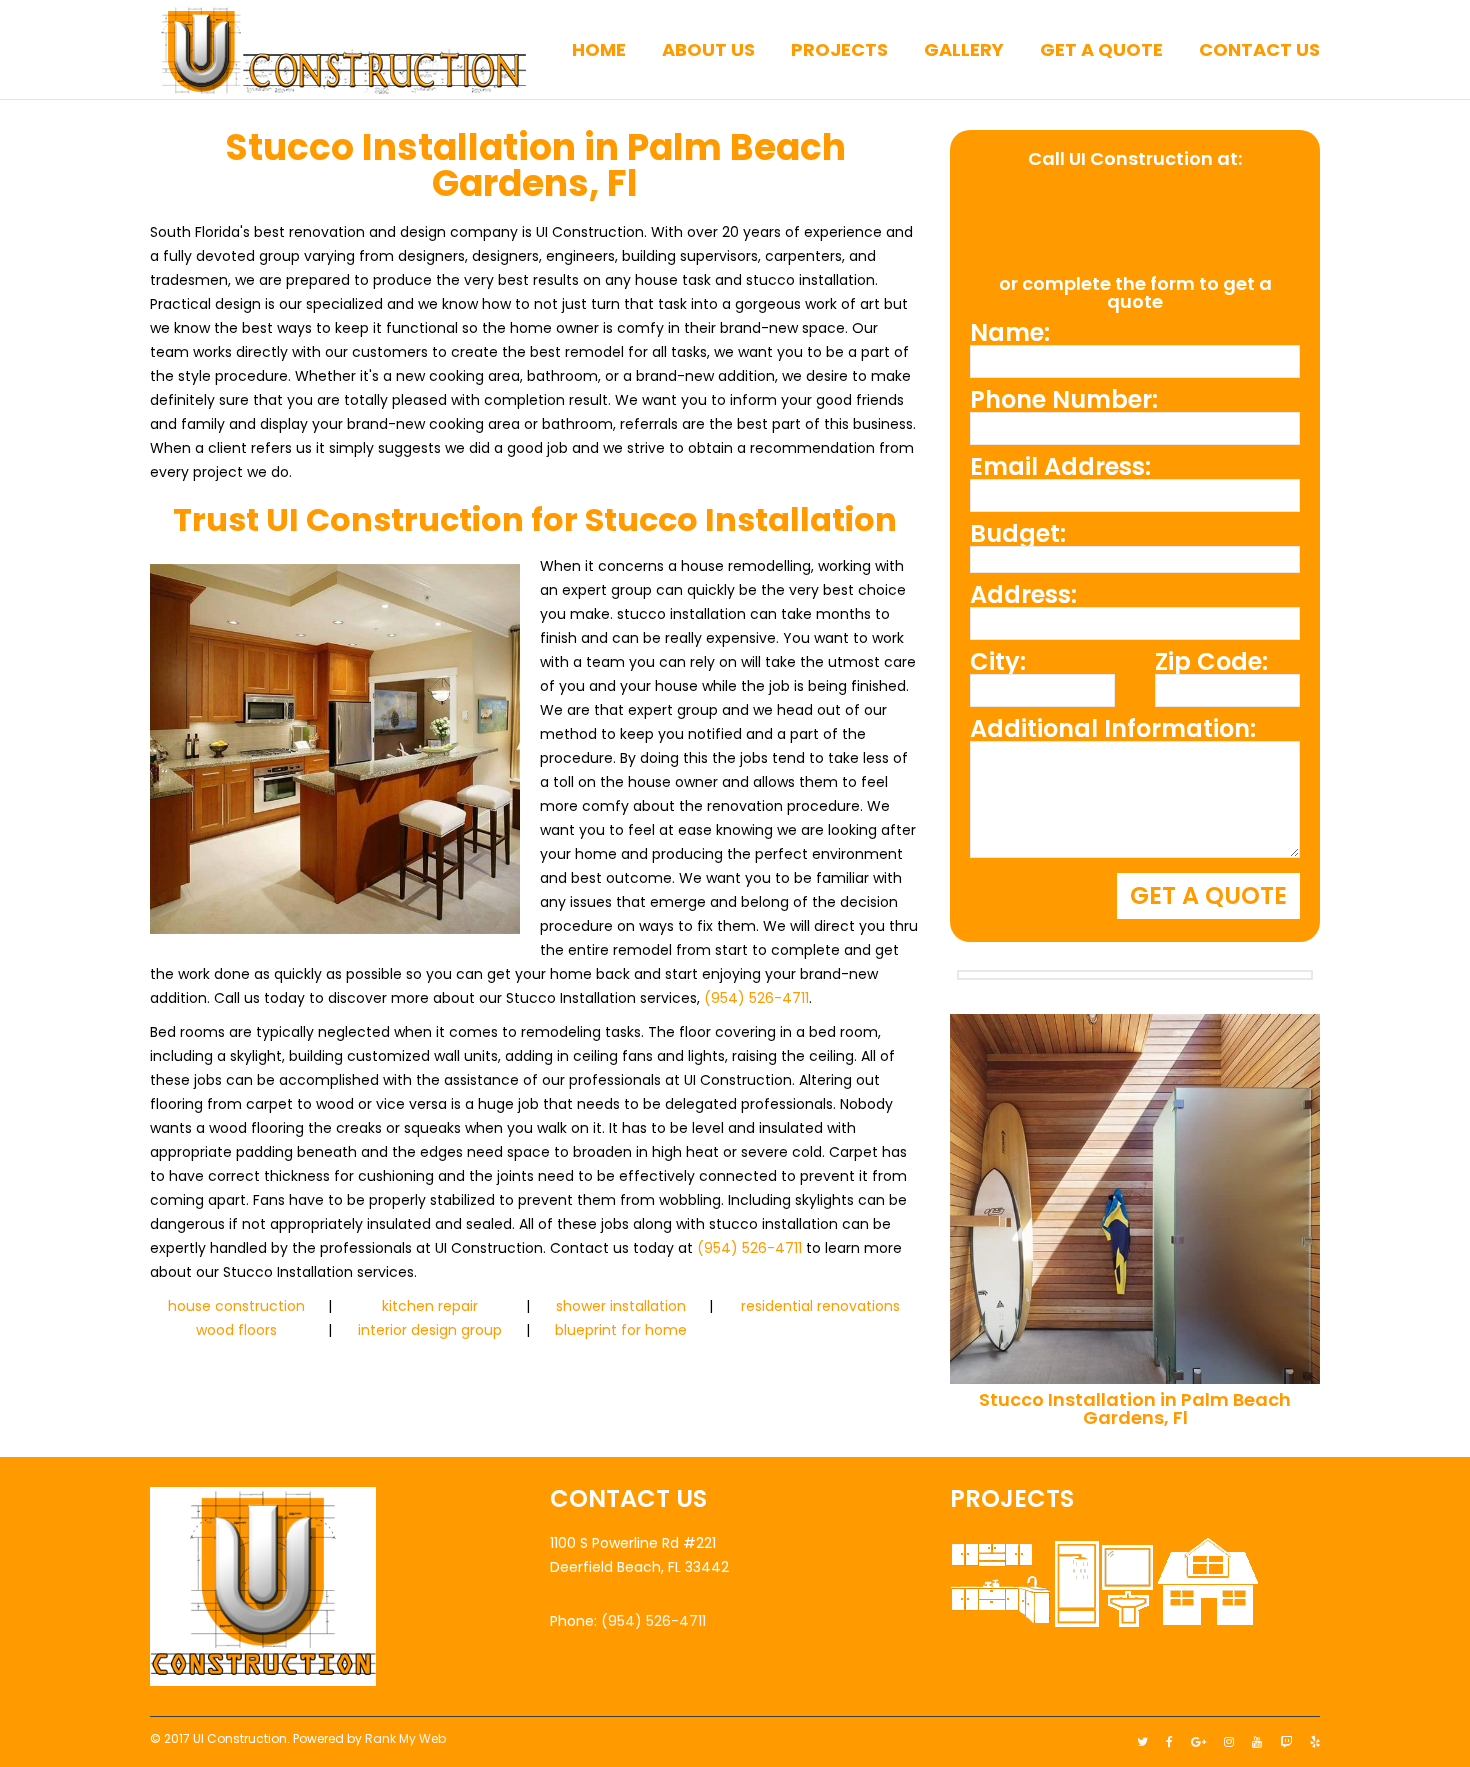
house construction (236, 1306)
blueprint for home (621, 1330)
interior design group (430, 1330)
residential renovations (820, 1306)
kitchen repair (430, 1306)
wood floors (236, 1330)
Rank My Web (405, 1738)
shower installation (621, 1306)
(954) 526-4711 (756, 998)
